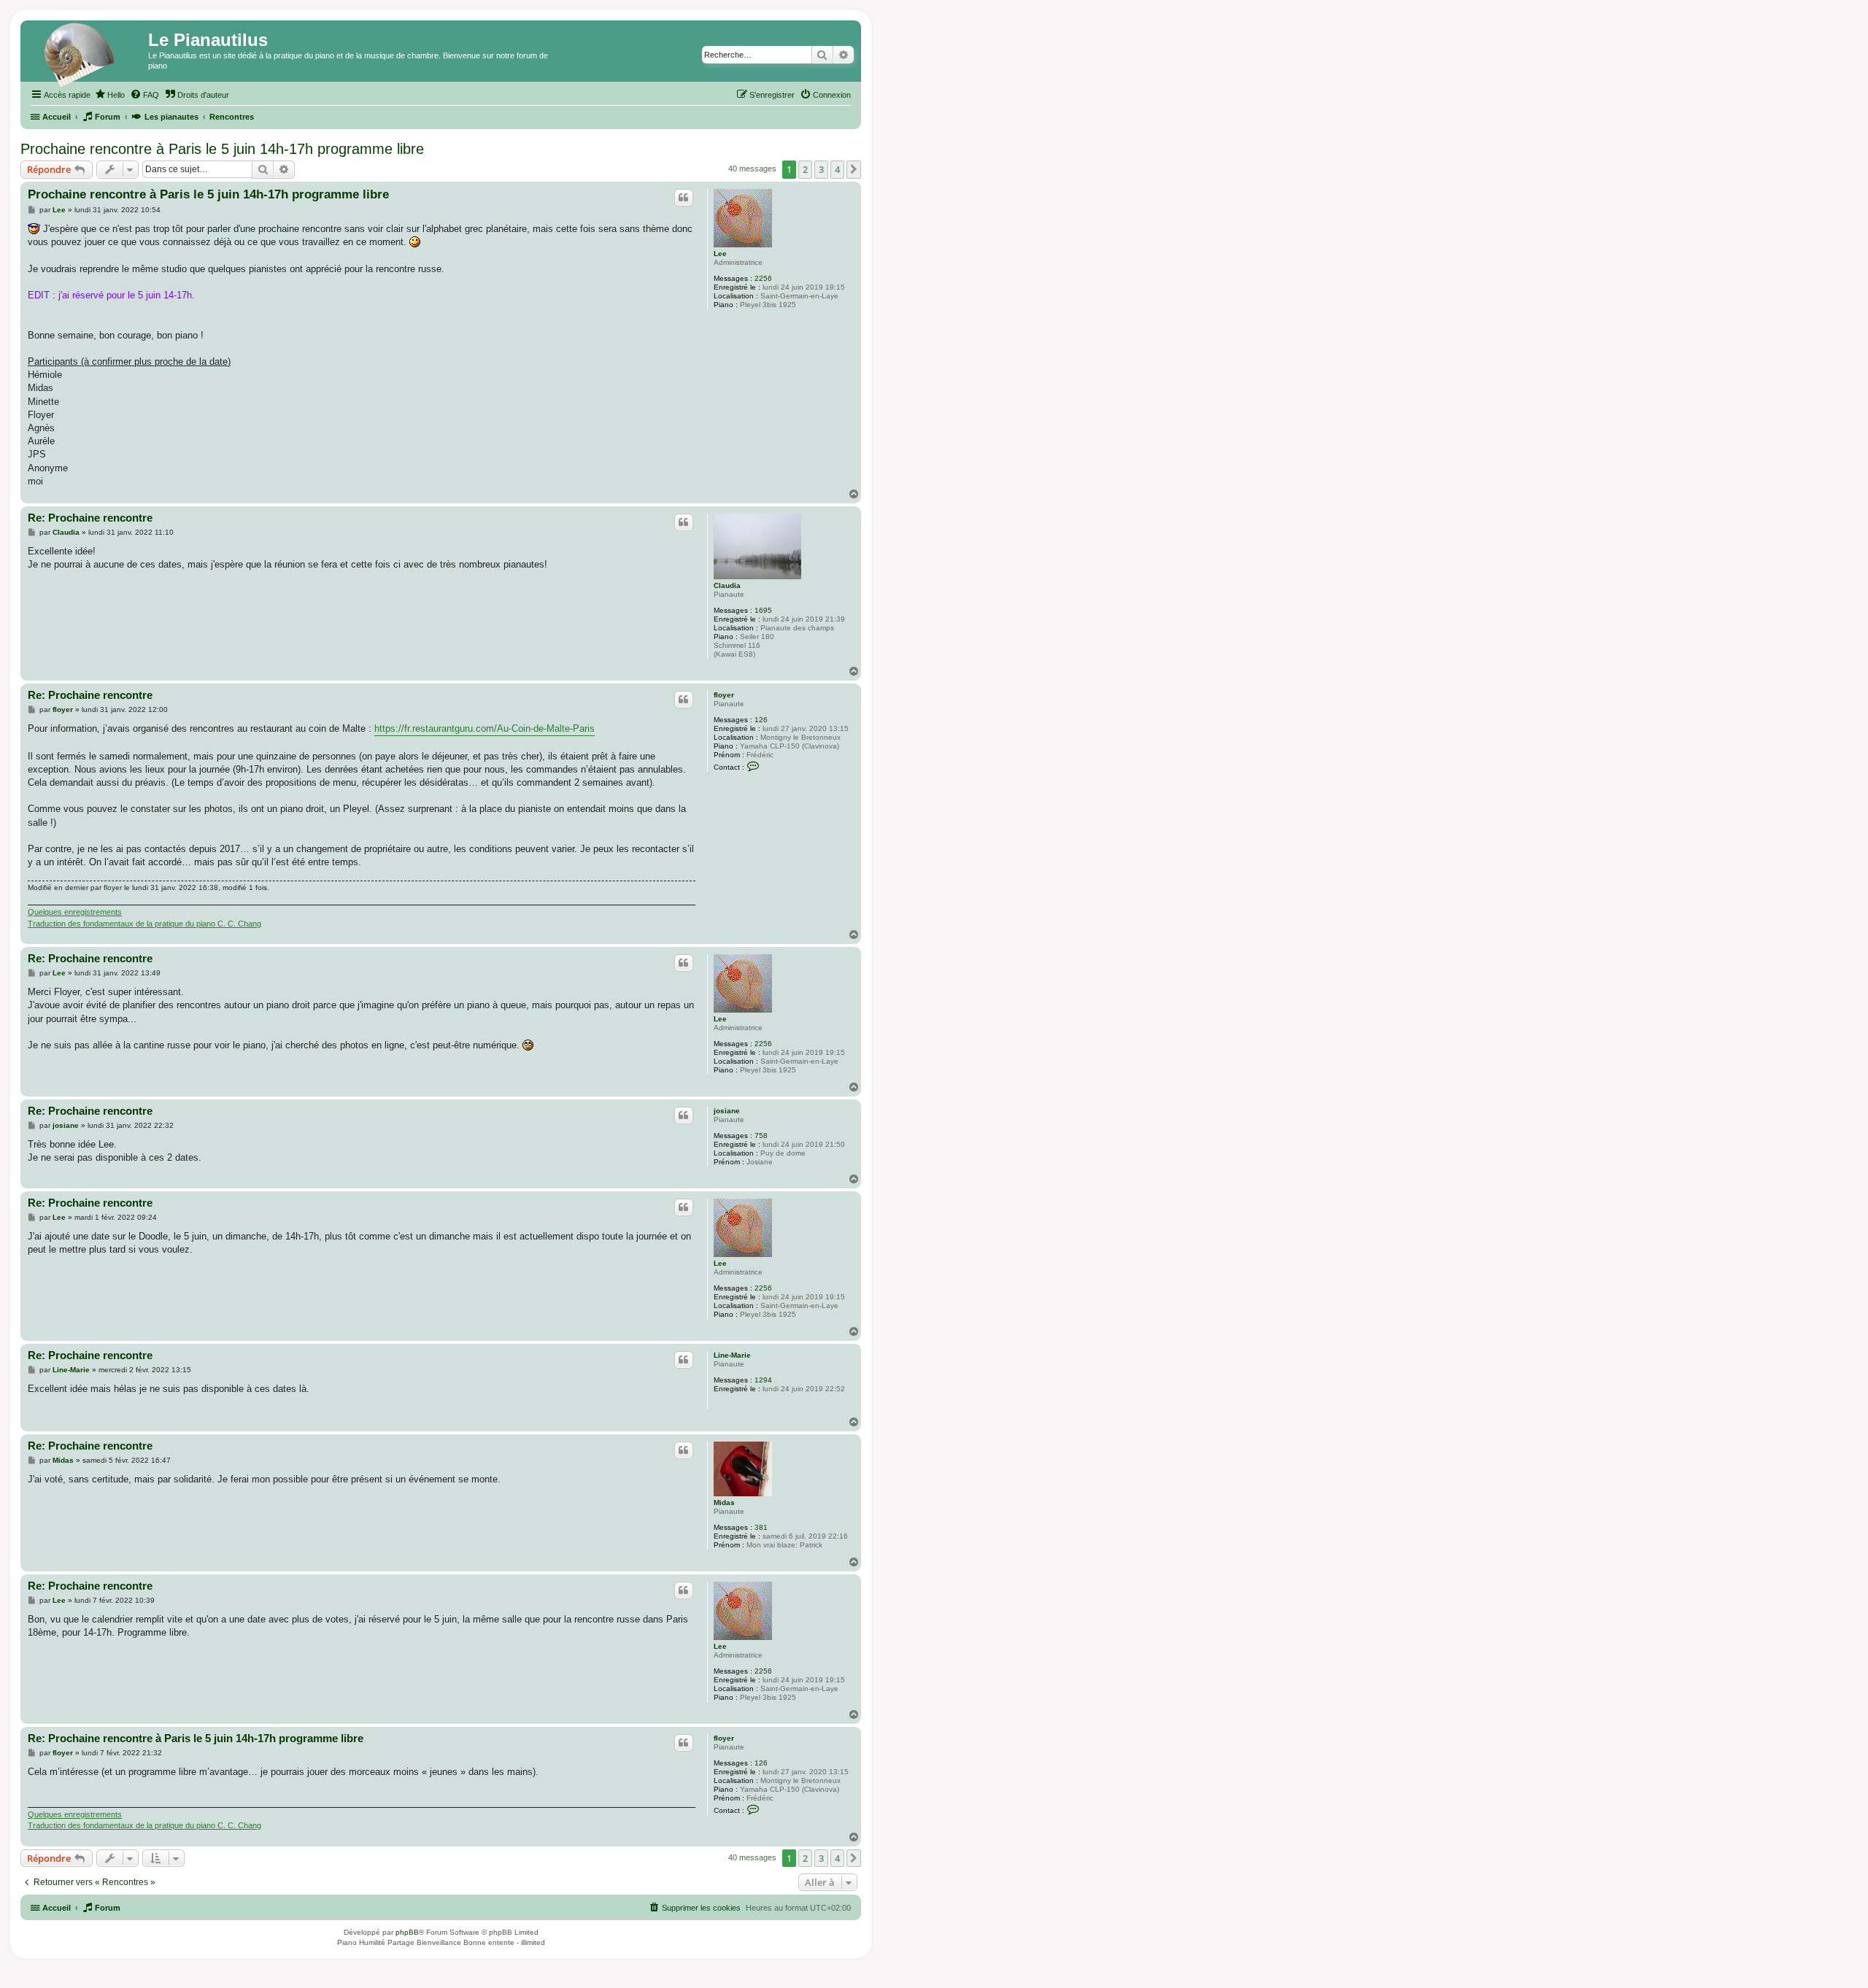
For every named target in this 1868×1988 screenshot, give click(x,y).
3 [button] (821, 169)
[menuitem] (109, 95)
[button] (854, 169)
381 (761, 1527)
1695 (763, 610)
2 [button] (805, 169)
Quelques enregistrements (75, 912)
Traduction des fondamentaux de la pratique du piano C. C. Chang (144, 924)
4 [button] (837, 169)
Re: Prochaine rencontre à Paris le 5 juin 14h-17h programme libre (196, 1738)
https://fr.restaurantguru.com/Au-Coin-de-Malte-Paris (485, 728)
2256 (763, 278)
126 (761, 720)
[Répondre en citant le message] (684, 198)
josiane (727, 1111)
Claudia (727, 585)
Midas (724, 1502)
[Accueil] (86, 55)
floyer (724, 695)
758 (761, 1136)
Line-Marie (732, 1355)
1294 (763, 1380)
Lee (720, 254)
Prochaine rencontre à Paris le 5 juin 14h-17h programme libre (222, 149)
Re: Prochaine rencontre (90, 518)
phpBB (407, 1932)
